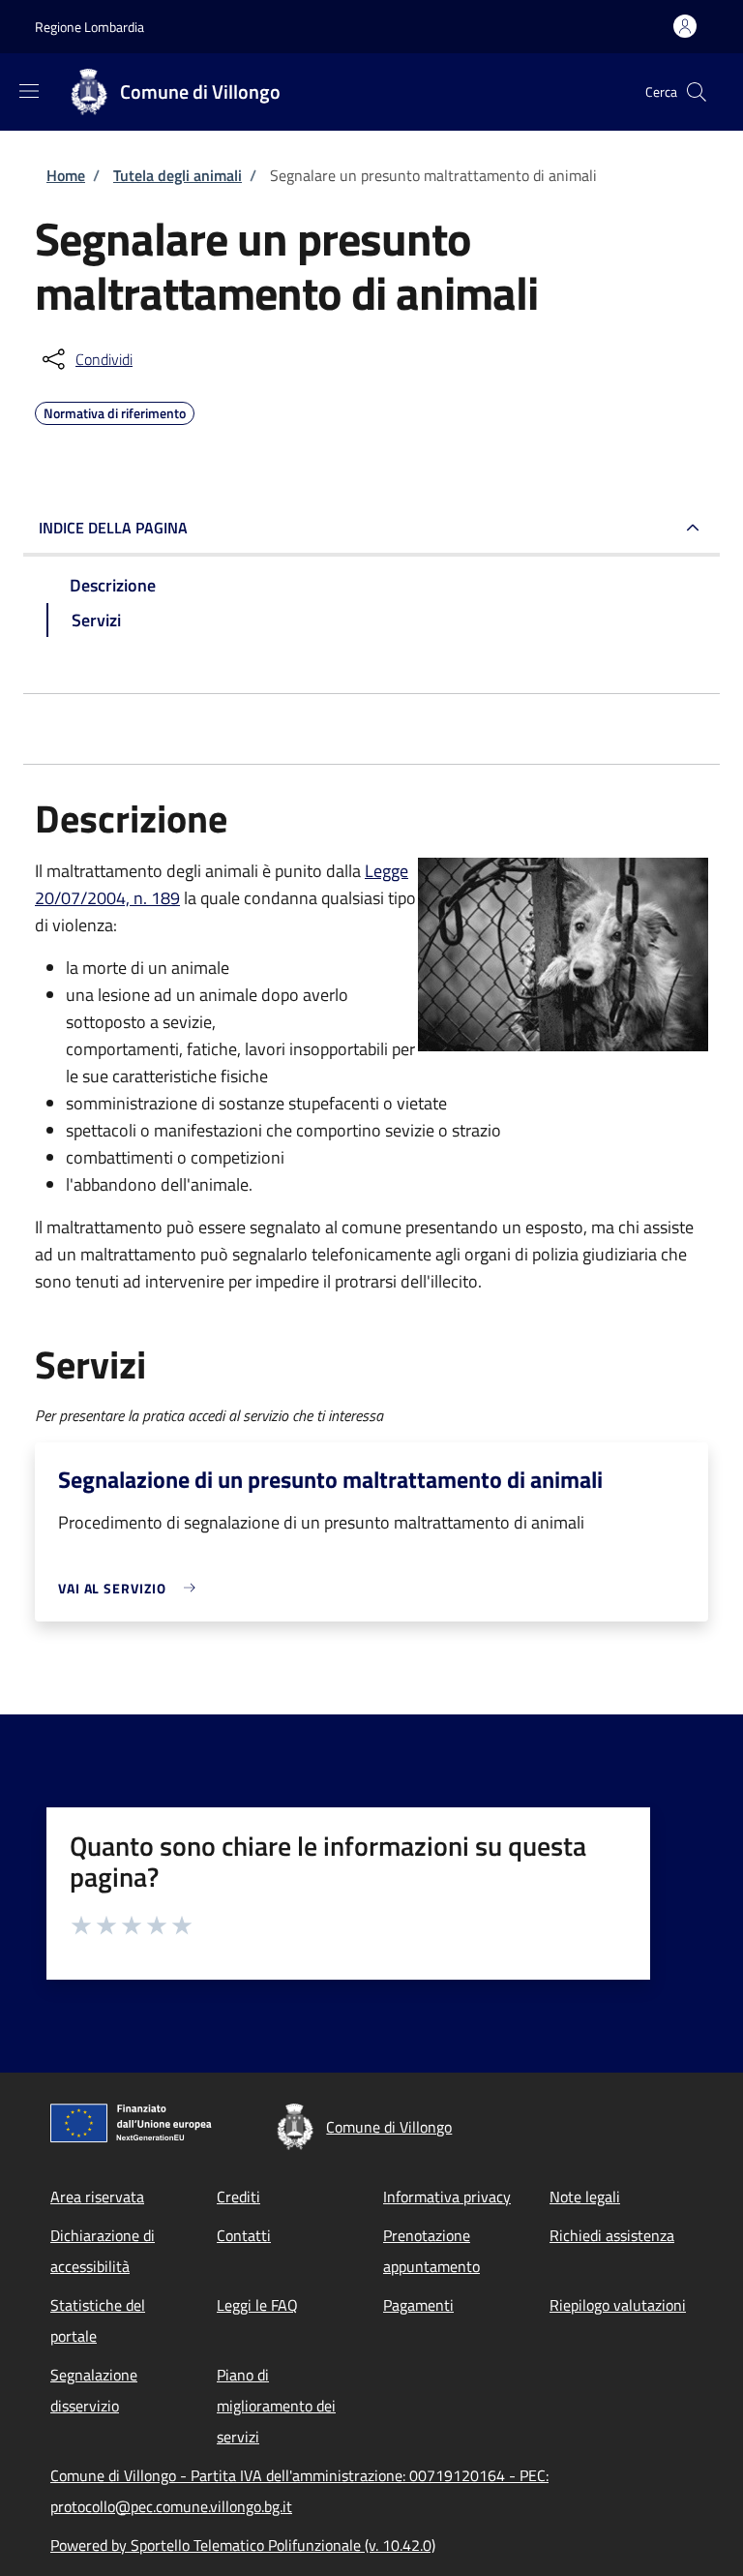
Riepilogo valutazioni (618, 2305)
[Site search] (697, 92)
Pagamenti (418, 2305)
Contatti (244, 2235)
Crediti (238, 2197)
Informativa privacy (447, 2197)
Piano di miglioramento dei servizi (276, 2406)
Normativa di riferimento (115, 410)
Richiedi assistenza (612, 2235)
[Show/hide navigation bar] (29, 91)
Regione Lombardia (89, 27)
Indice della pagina (113, 528)
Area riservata (97, 2197)
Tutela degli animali (178, 175)
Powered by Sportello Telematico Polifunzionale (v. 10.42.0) (243, 2545)
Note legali (585, 2197)
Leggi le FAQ (257, 2305)
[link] (132, 1588)
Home (66, 175)
